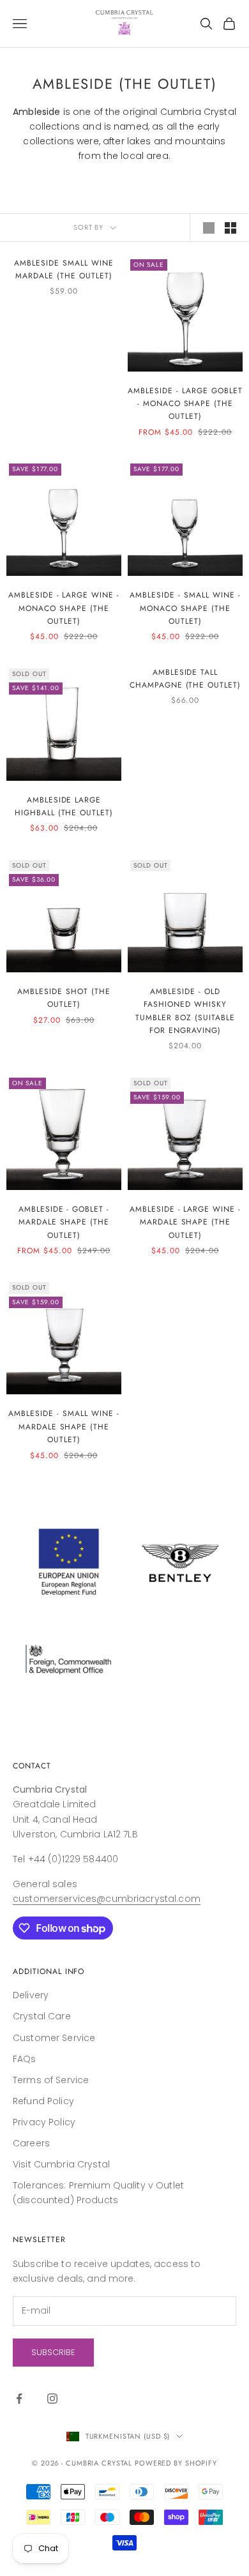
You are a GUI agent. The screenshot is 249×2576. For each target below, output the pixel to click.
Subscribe (53, 2352)
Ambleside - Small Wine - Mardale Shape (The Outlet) (64, 1427)
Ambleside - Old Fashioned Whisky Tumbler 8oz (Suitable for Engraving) (185, 1011)
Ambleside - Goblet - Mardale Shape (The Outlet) (64, 1222)
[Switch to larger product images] (209, 228)
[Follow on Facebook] (19, 2399)
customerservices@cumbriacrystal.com (107, 1899)
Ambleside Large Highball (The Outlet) (64, 806)
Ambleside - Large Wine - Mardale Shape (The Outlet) (185, 1222)
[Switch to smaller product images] (230, 228)
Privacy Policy (44, 2122)
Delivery (31, 1995)
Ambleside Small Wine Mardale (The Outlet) (64, 269)
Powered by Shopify (176, 2463)
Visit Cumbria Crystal (61, 2164)
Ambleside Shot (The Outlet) (64, 998)
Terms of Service (51, 2080)
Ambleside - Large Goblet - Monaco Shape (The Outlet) (185, 404)
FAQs (25, 2059)
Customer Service (54, 2038)
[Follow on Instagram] (52, 2399)
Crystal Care (42, 2016)
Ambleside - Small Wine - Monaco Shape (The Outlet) (185, 608)
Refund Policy (43, 2101)
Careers (31, 2143)
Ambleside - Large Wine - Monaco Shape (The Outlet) (64, 608)
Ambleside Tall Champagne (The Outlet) (185, 679)
